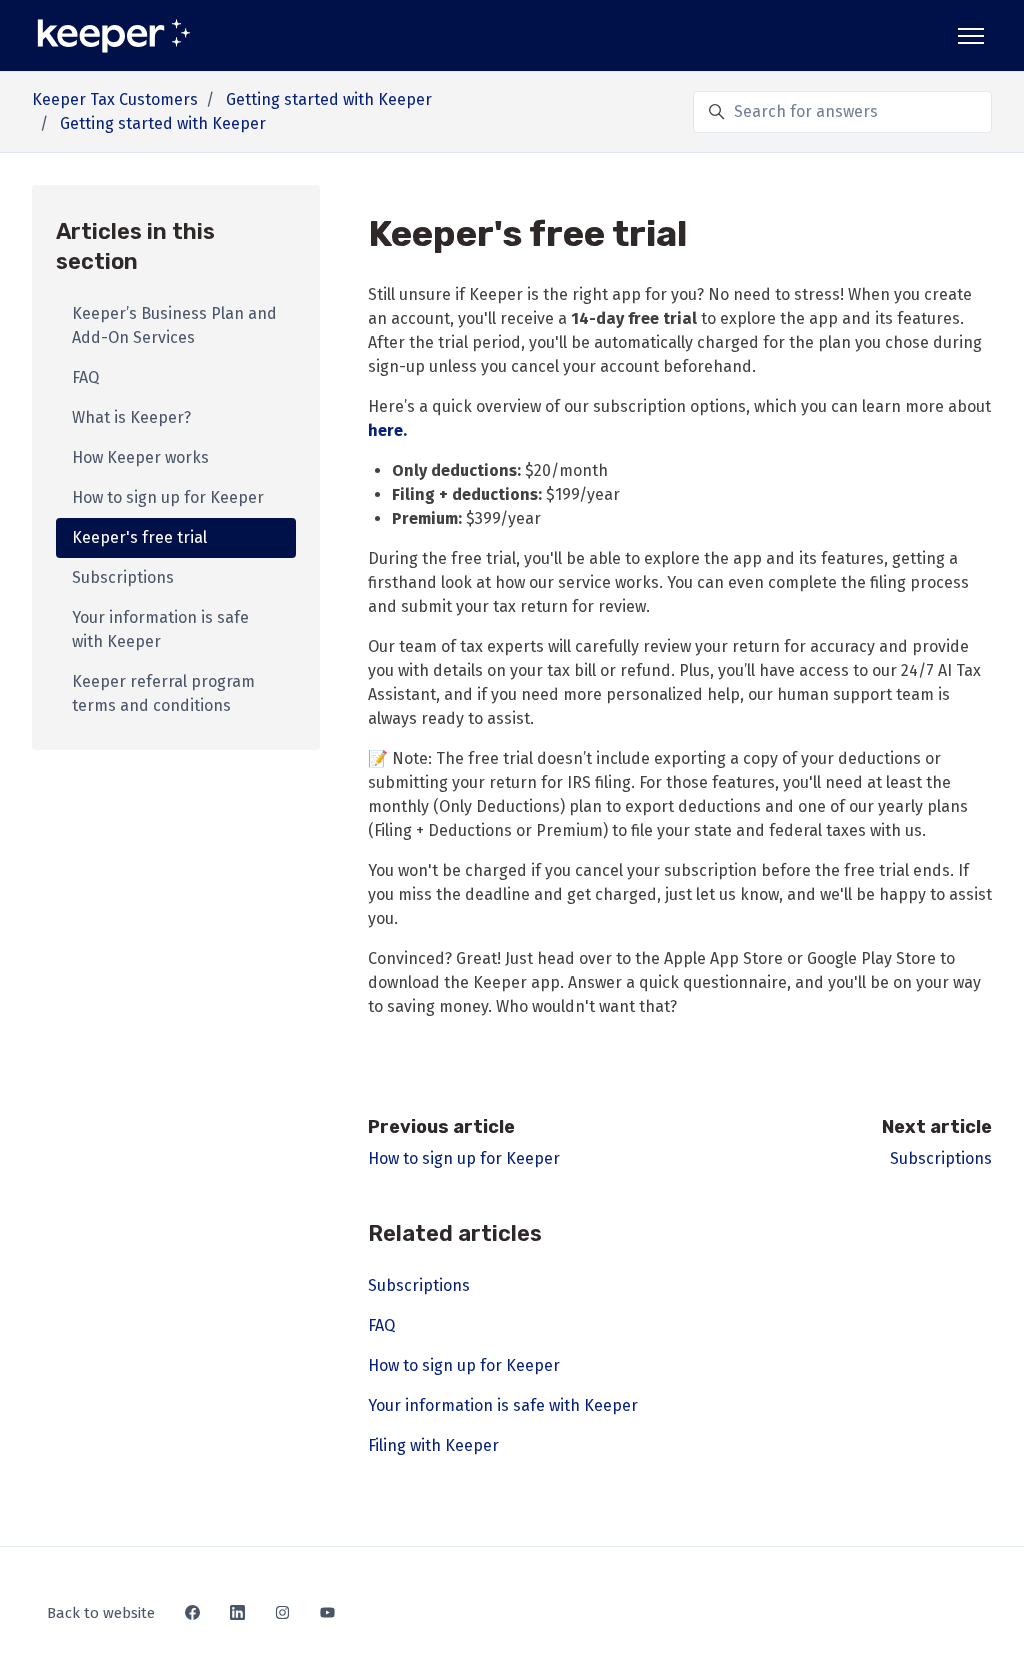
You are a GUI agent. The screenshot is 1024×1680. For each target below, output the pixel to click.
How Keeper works (140, 457)
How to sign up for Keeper (464, 1158)
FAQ (381, 1325)
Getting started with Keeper (329, 99)
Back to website (101, 1613)
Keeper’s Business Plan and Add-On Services (174, 325)
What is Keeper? (131, 417)
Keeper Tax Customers (115, 99)
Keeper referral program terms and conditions (163, 693)
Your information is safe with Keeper (503, 1405)
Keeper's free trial (139, 537)
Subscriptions (941, 1158)
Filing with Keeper (433, 1445)
